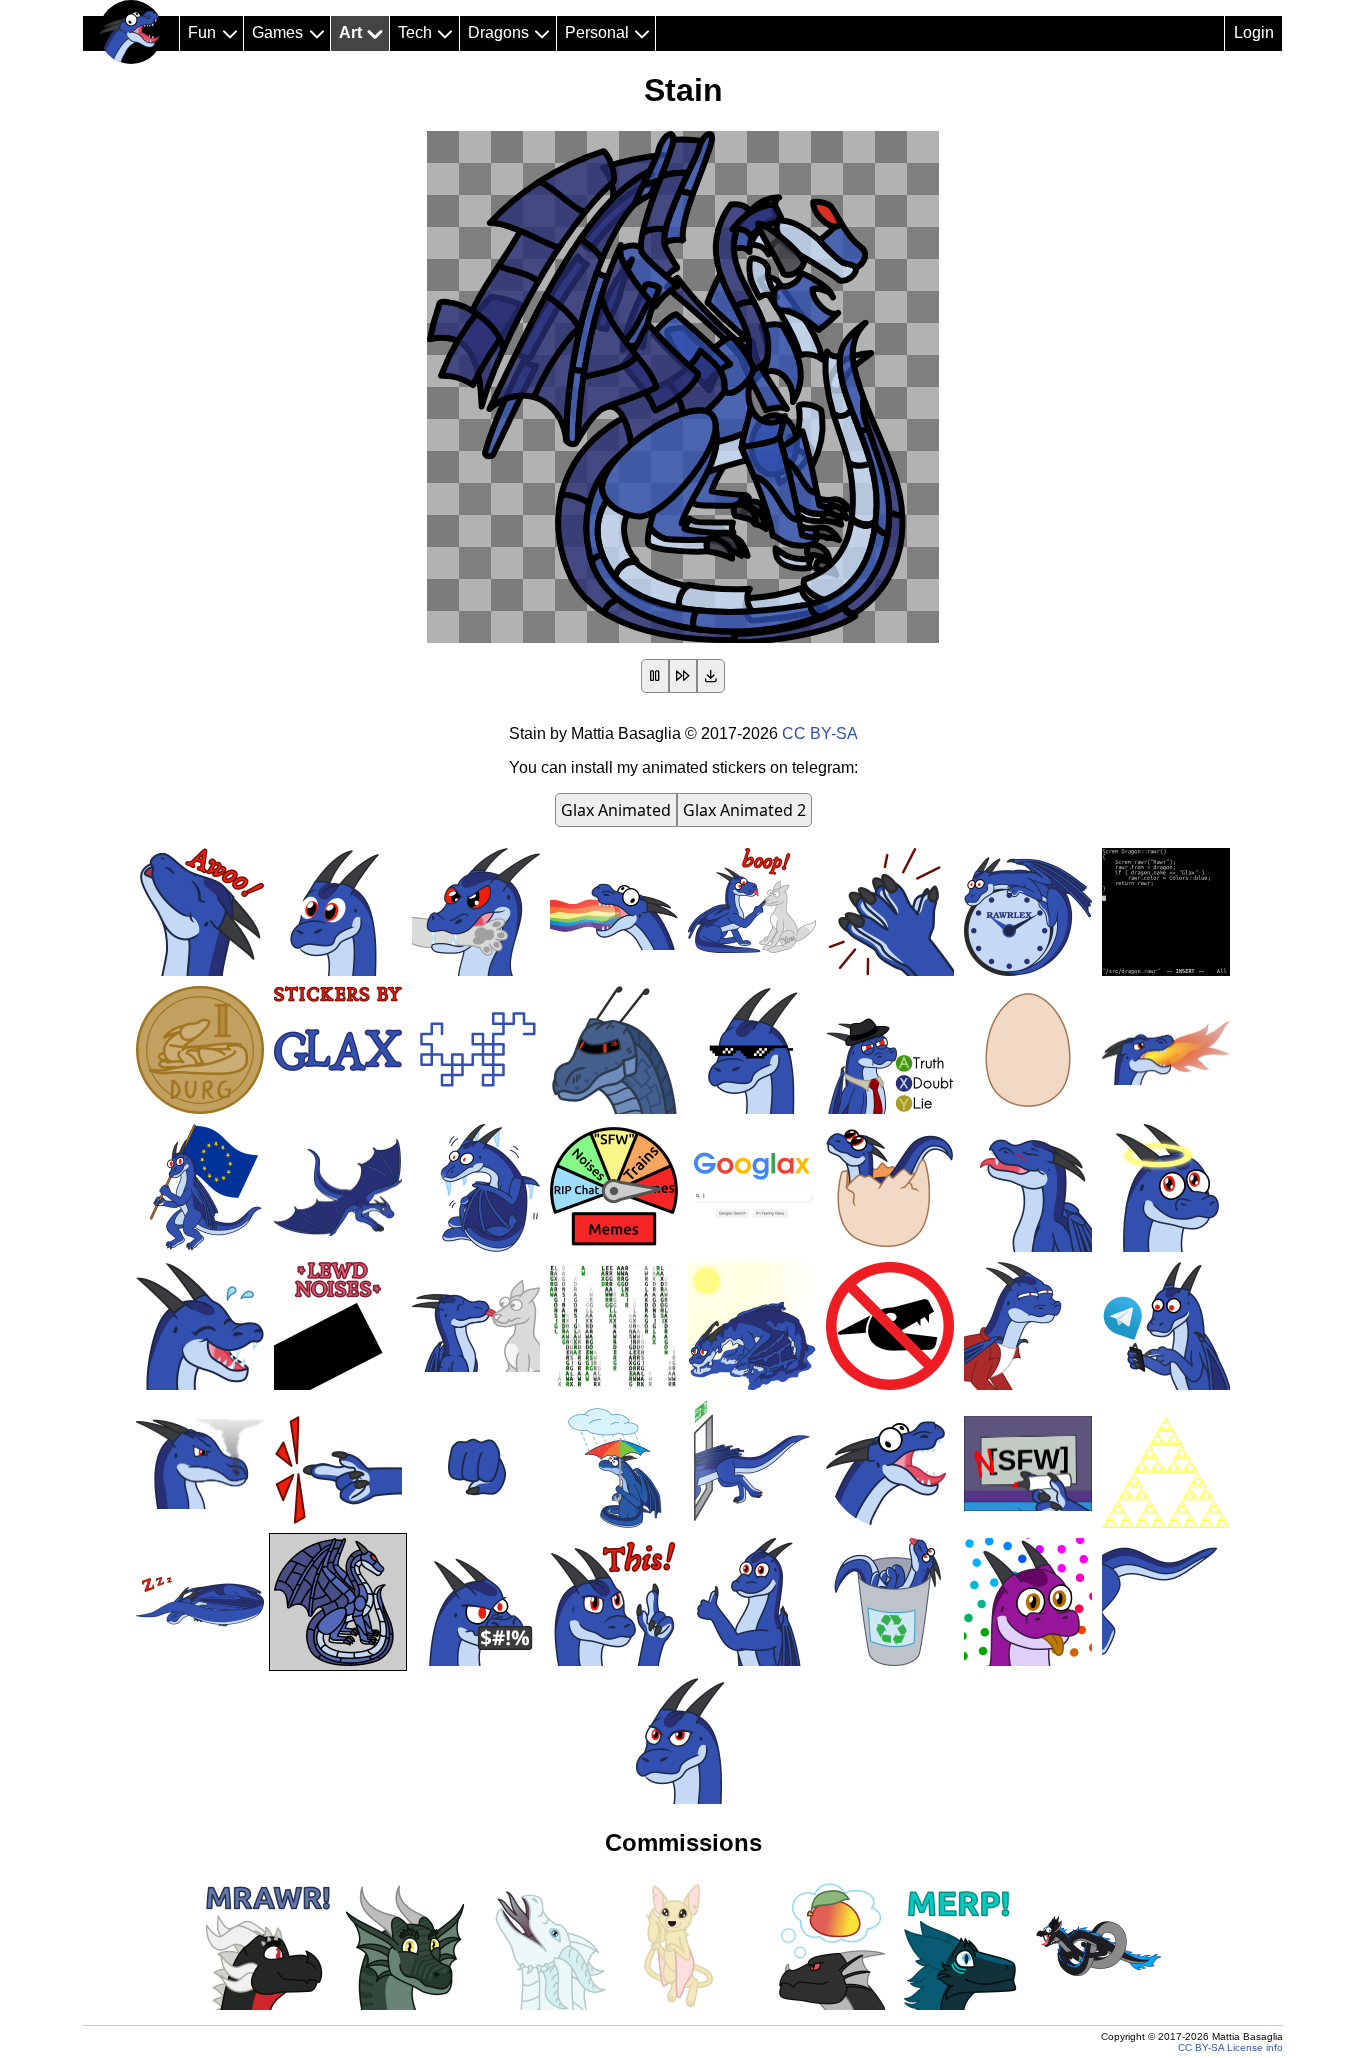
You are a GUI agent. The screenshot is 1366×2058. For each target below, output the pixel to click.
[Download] (711, 676)
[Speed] (683, 676)
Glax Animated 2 (744, 810)
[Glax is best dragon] (131, 32)
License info (1255, 2047)
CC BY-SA (820, 733)
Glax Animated (616, 810)
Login (1254, 32)
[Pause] (655, 676)
